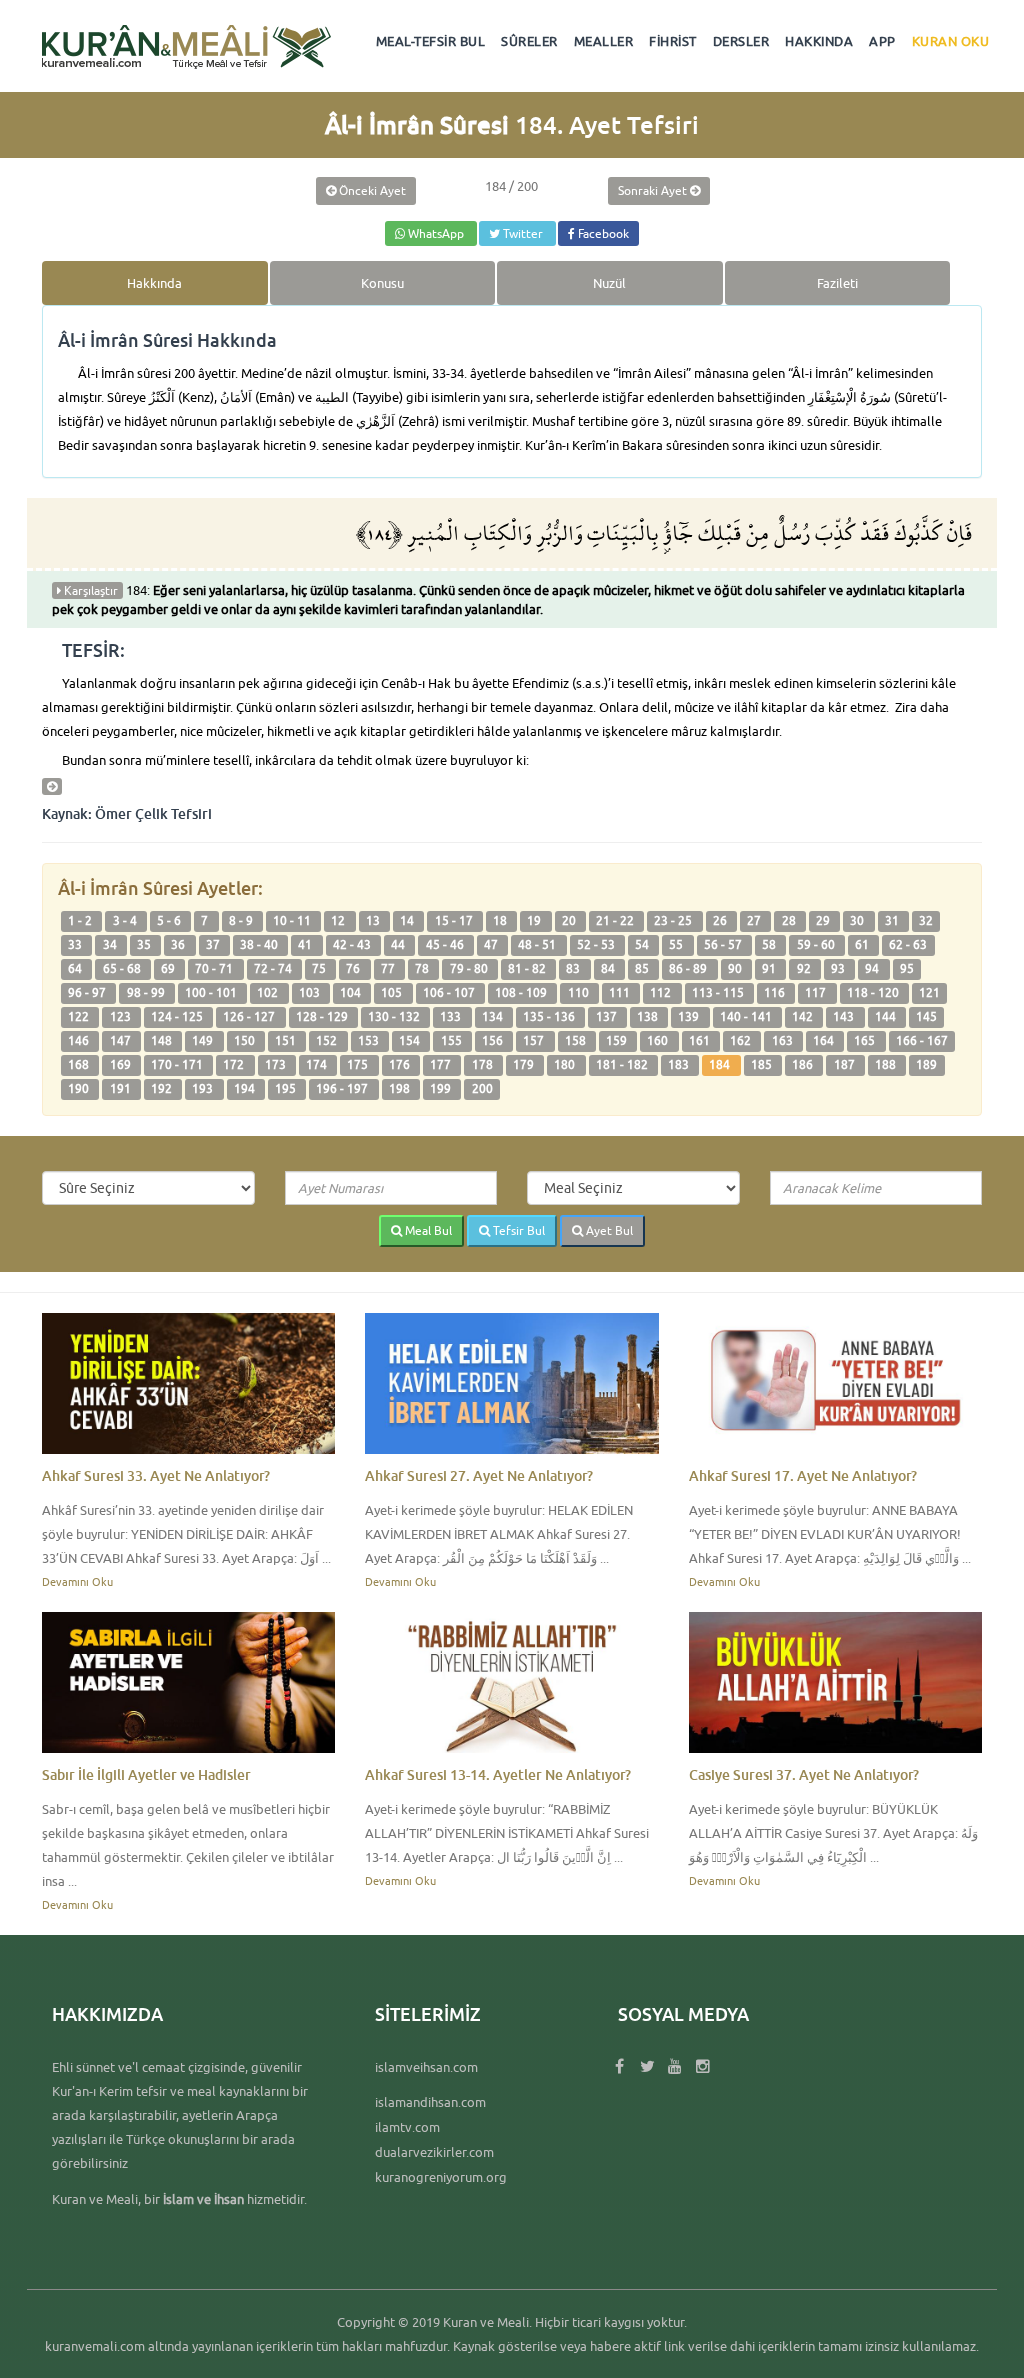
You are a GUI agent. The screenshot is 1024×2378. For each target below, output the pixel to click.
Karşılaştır (89, 590)
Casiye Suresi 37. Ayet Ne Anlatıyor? (804, 1774)
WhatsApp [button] (436, 233)
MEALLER (604, 41)
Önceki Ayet (371, 190)
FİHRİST (673, 41)
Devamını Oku (77, 1581)
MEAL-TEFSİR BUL (431, 41)
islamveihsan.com (426, 2067)
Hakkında (154, 283)
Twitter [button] (523, 233)
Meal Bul (427, 1230)
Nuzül (609, 283)
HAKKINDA (819, 41)
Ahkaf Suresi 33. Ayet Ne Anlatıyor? (156, 1475)
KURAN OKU (951, 41)
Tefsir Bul (517, 1230)
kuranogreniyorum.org (441, 2177)
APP (882, 41)
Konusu (382, 283)
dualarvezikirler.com (434, 2152)
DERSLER (741, 41)
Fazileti (837, 283)
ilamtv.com (407, 2127)
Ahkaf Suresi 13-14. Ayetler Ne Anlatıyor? (498, 1774)
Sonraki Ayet (654, 190)
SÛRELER (529, 41)
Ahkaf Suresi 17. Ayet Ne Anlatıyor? (803, 1475)
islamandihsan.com (430, 2102)
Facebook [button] (602, 233)
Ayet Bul (608, 1230)
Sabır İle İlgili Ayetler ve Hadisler (146, 1774)
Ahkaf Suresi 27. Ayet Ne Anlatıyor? (479, 1475)
